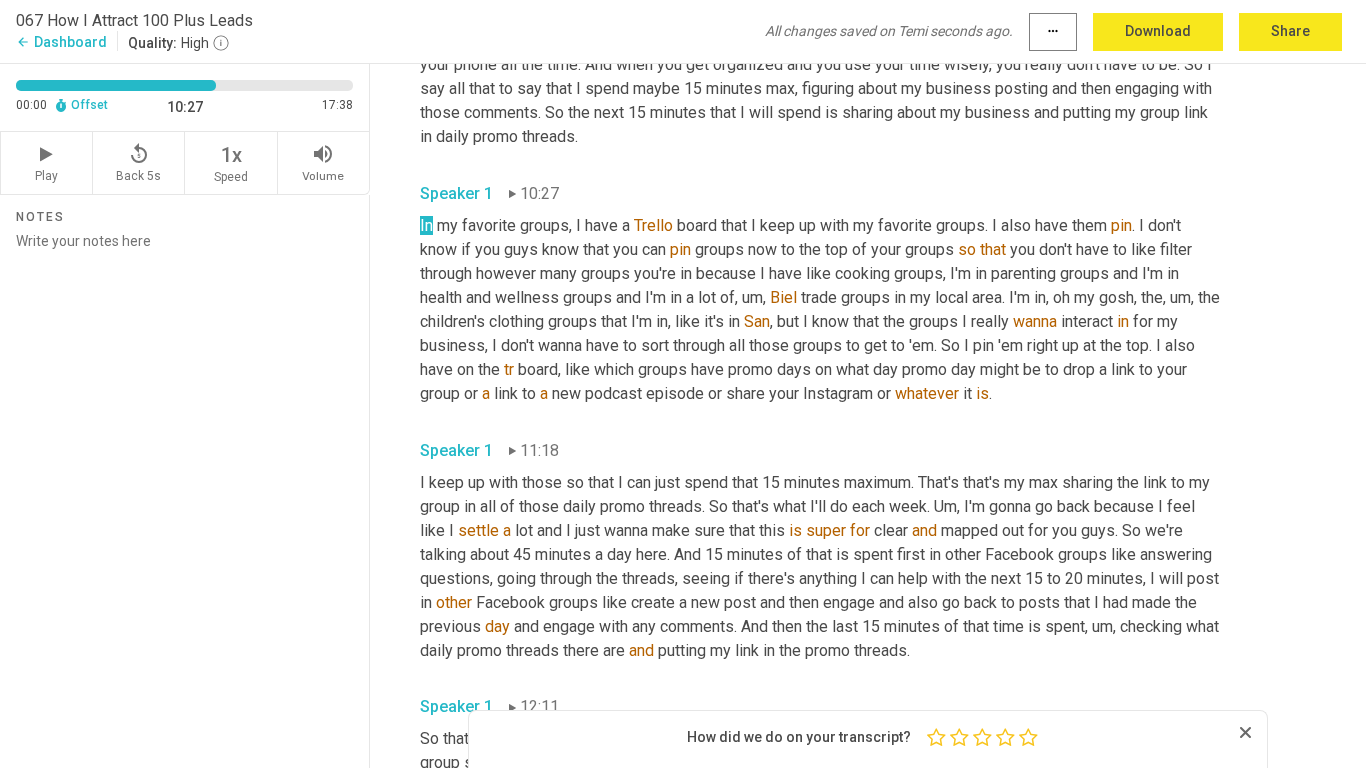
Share (1290, 31)
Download (1158, 31)
